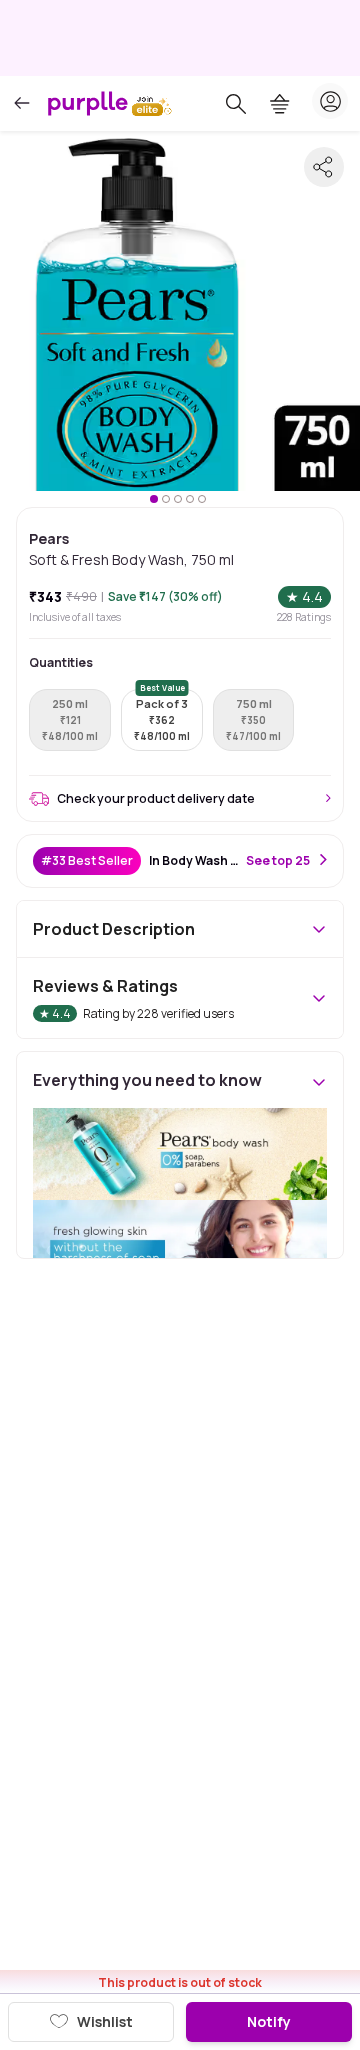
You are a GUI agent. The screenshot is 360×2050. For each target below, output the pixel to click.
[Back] (22, 103)
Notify (269, 2021)
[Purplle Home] (88, 103)
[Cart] (280, 104)
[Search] (236, 104)
